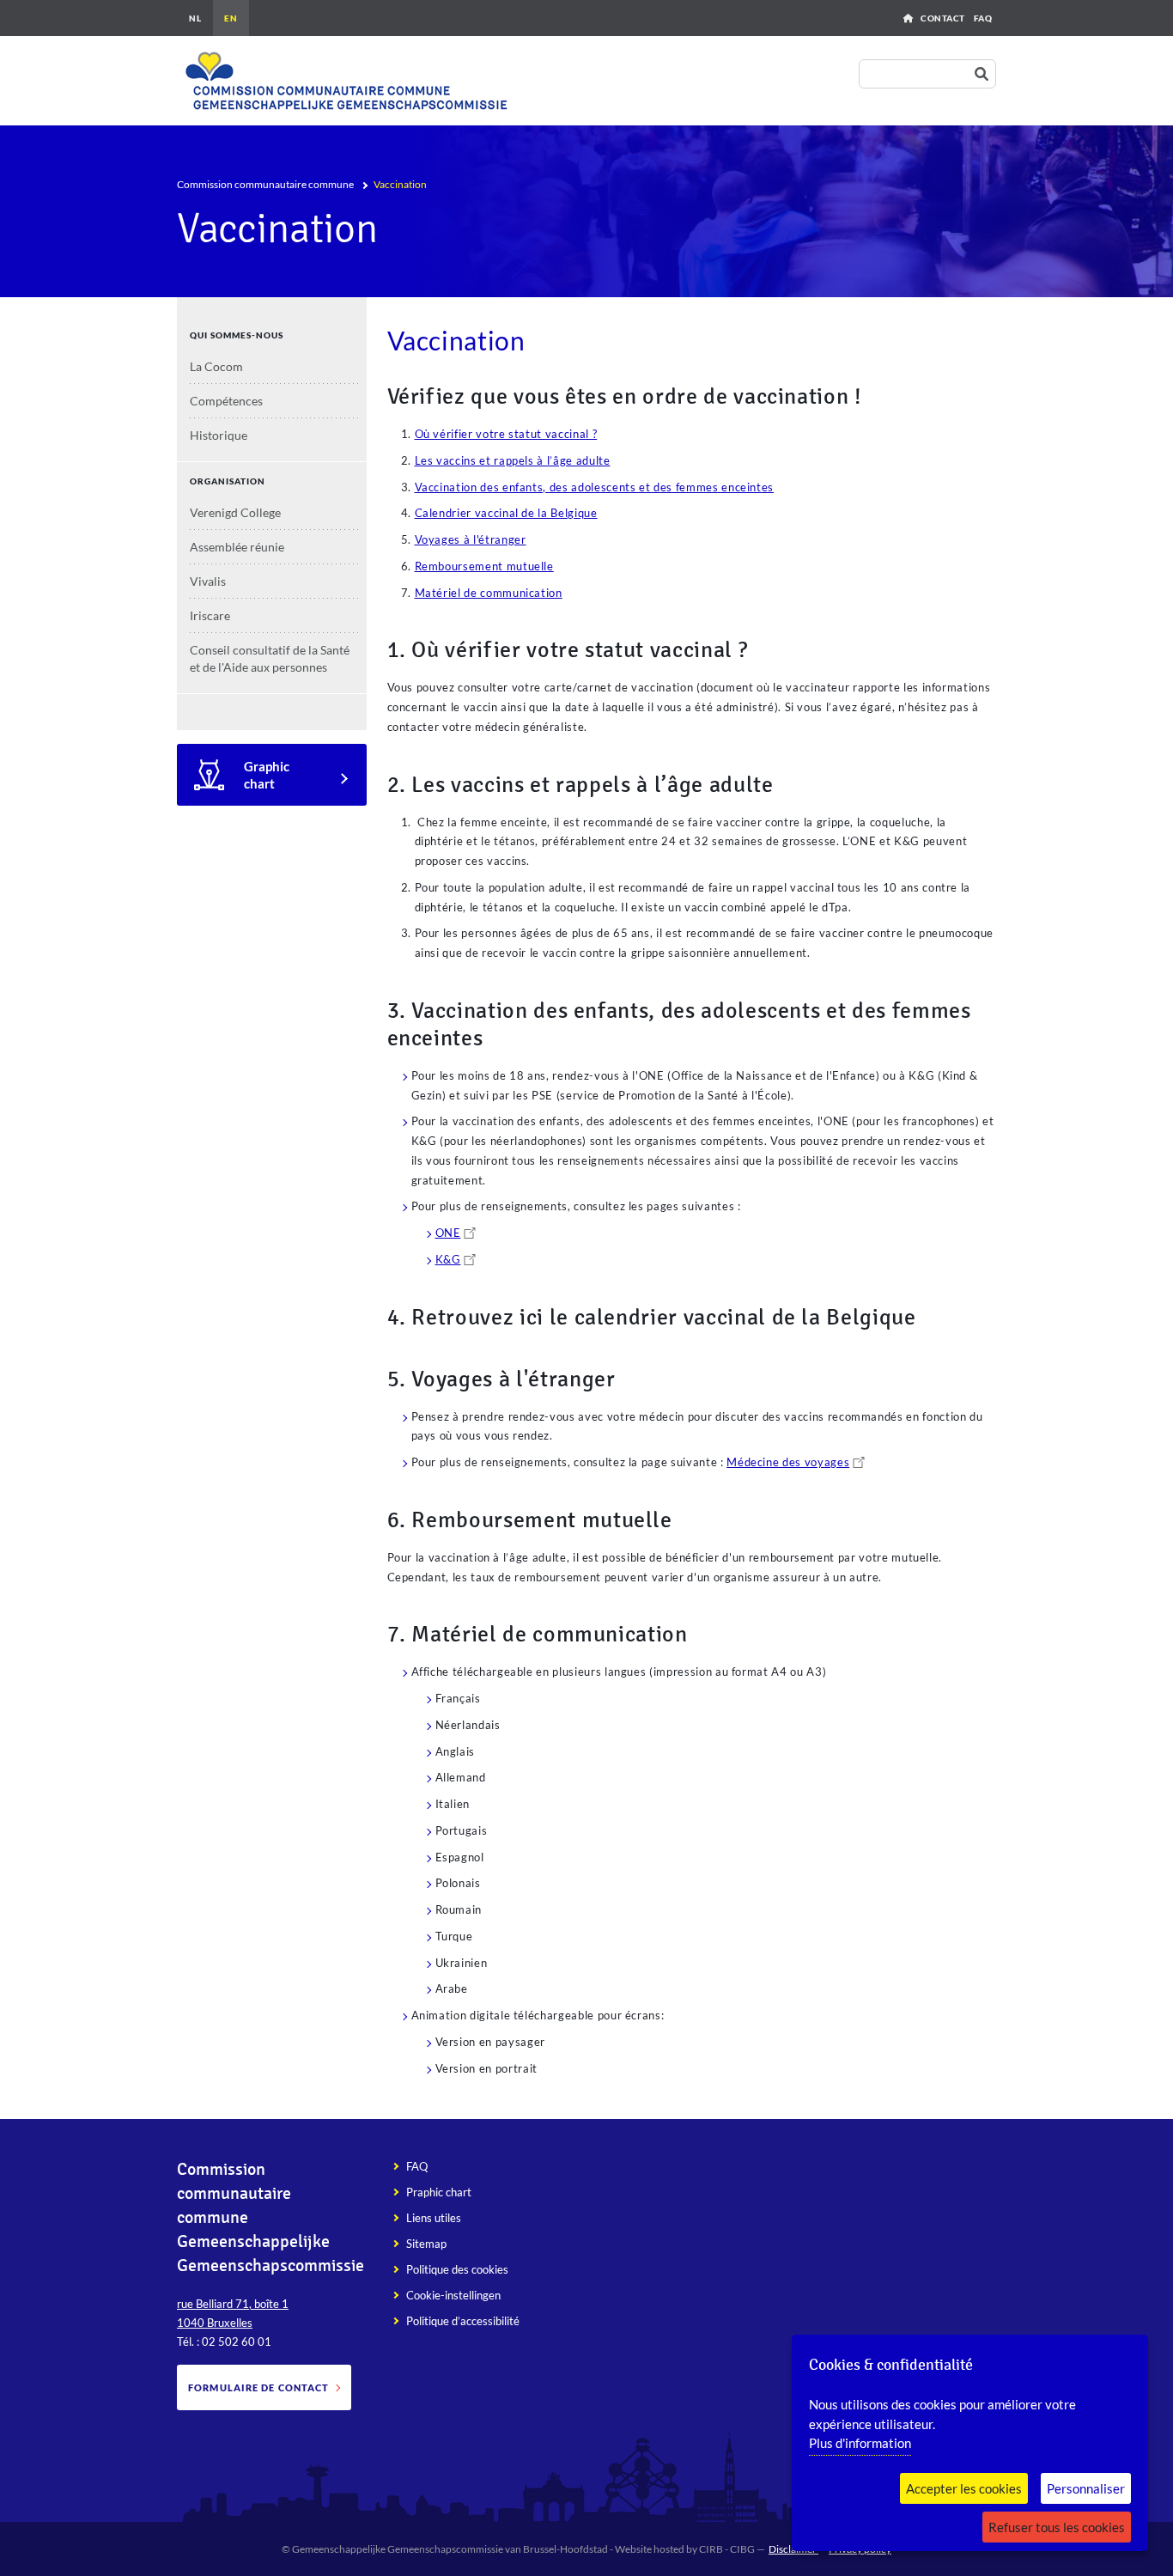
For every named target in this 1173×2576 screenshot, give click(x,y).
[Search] (985, 74)
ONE (448, 1233)
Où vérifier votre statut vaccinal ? (506, 434)
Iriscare (210, 615)
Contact (943, 18)
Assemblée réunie (237, 547)
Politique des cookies (457, 2269)
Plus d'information (860, 2443)
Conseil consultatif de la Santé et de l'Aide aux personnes (270, 658)
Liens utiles (434, 2218)
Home (908, 18)
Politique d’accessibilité (463, 2321)
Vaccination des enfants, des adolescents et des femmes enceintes (595, 487)
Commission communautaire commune (265, 184)
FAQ (983, 18)
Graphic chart (267, 775)
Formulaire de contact (258, 2387)
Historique (219, 435)
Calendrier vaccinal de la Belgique (506, 513)
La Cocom (216, 366)
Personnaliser (1086, 2488)
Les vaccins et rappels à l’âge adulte (513, 460)
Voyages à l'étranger (471, 539)
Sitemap (426, 2244)
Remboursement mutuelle (484, 566)
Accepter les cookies (964, 2488)
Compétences (226, 401)
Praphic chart (439, 2192)
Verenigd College (235, 512)
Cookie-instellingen (453, 2295)
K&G (448, 1259)
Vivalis (208, 581)
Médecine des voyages (788, 1462)
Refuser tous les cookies (1057, 2527)
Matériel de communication (489, 593)
